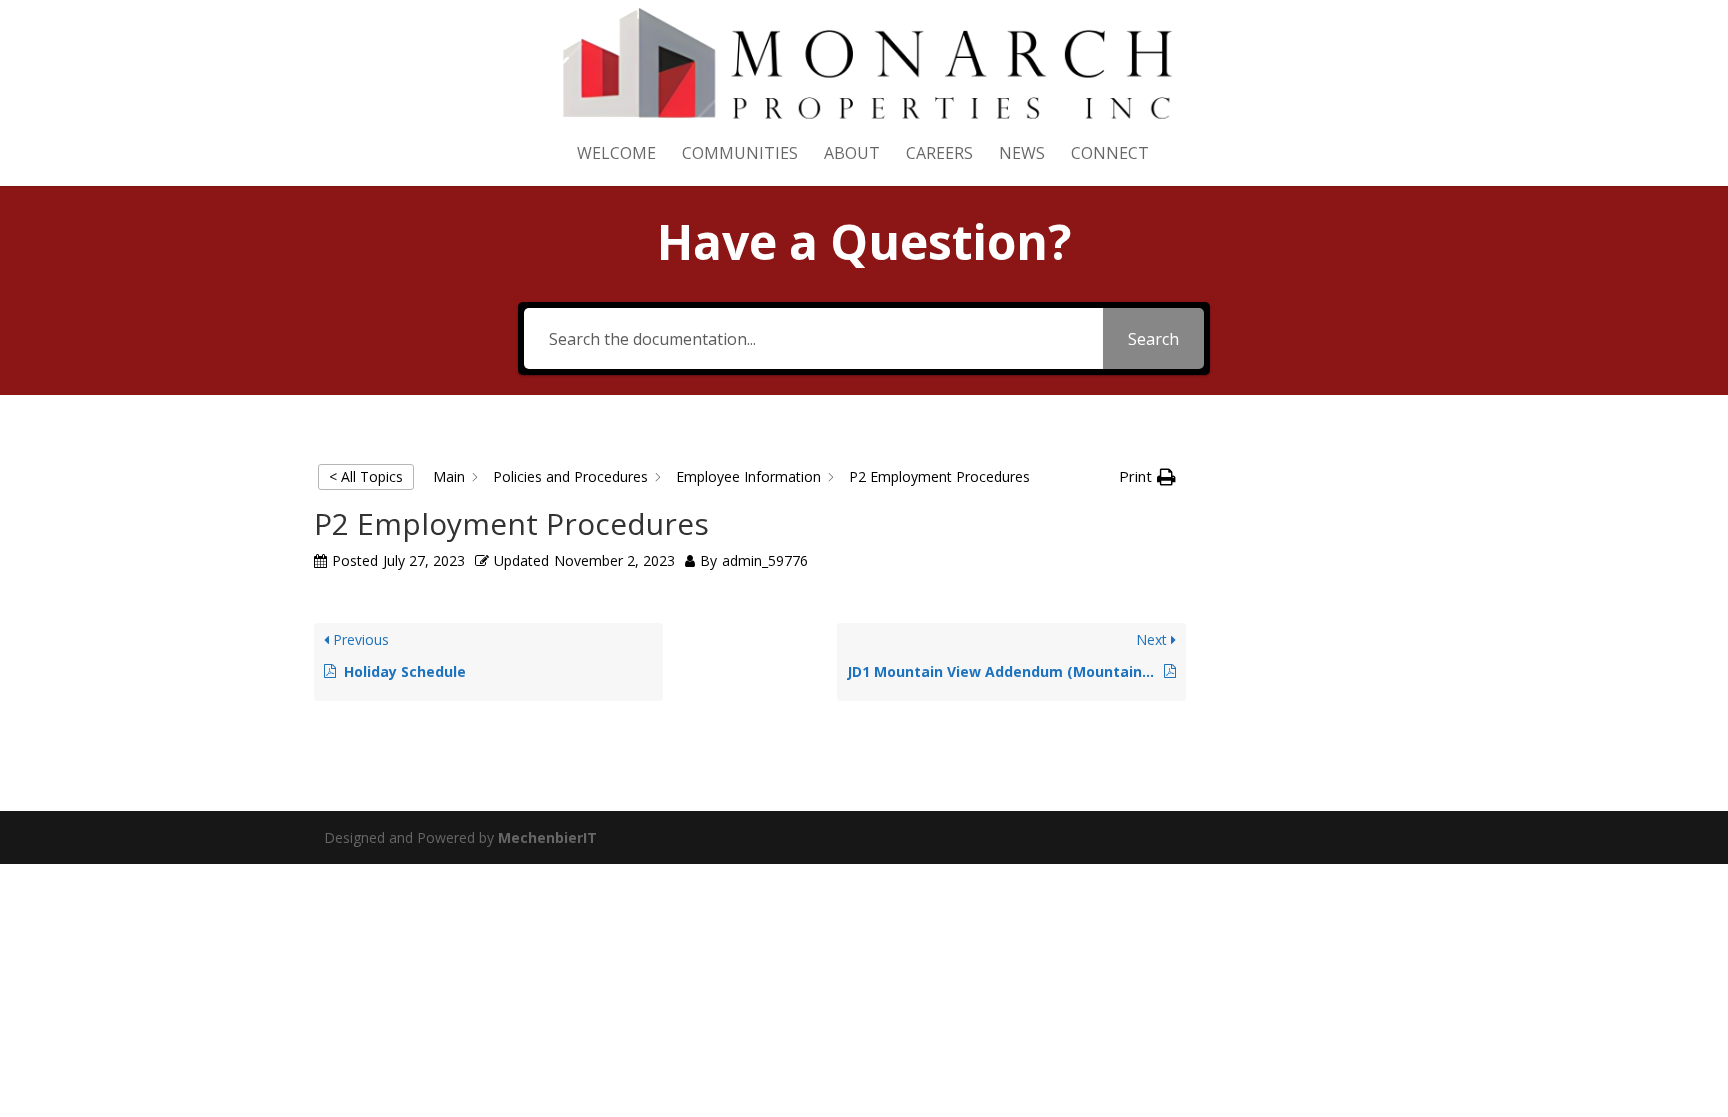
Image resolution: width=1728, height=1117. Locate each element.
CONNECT (1110, 155)
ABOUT (852, 155)
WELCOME (616, 155)
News (1022, 155)
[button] (1147, 477)
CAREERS (939, 155)
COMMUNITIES (740, 155)
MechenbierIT (547, 837)
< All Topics (366, 476)
